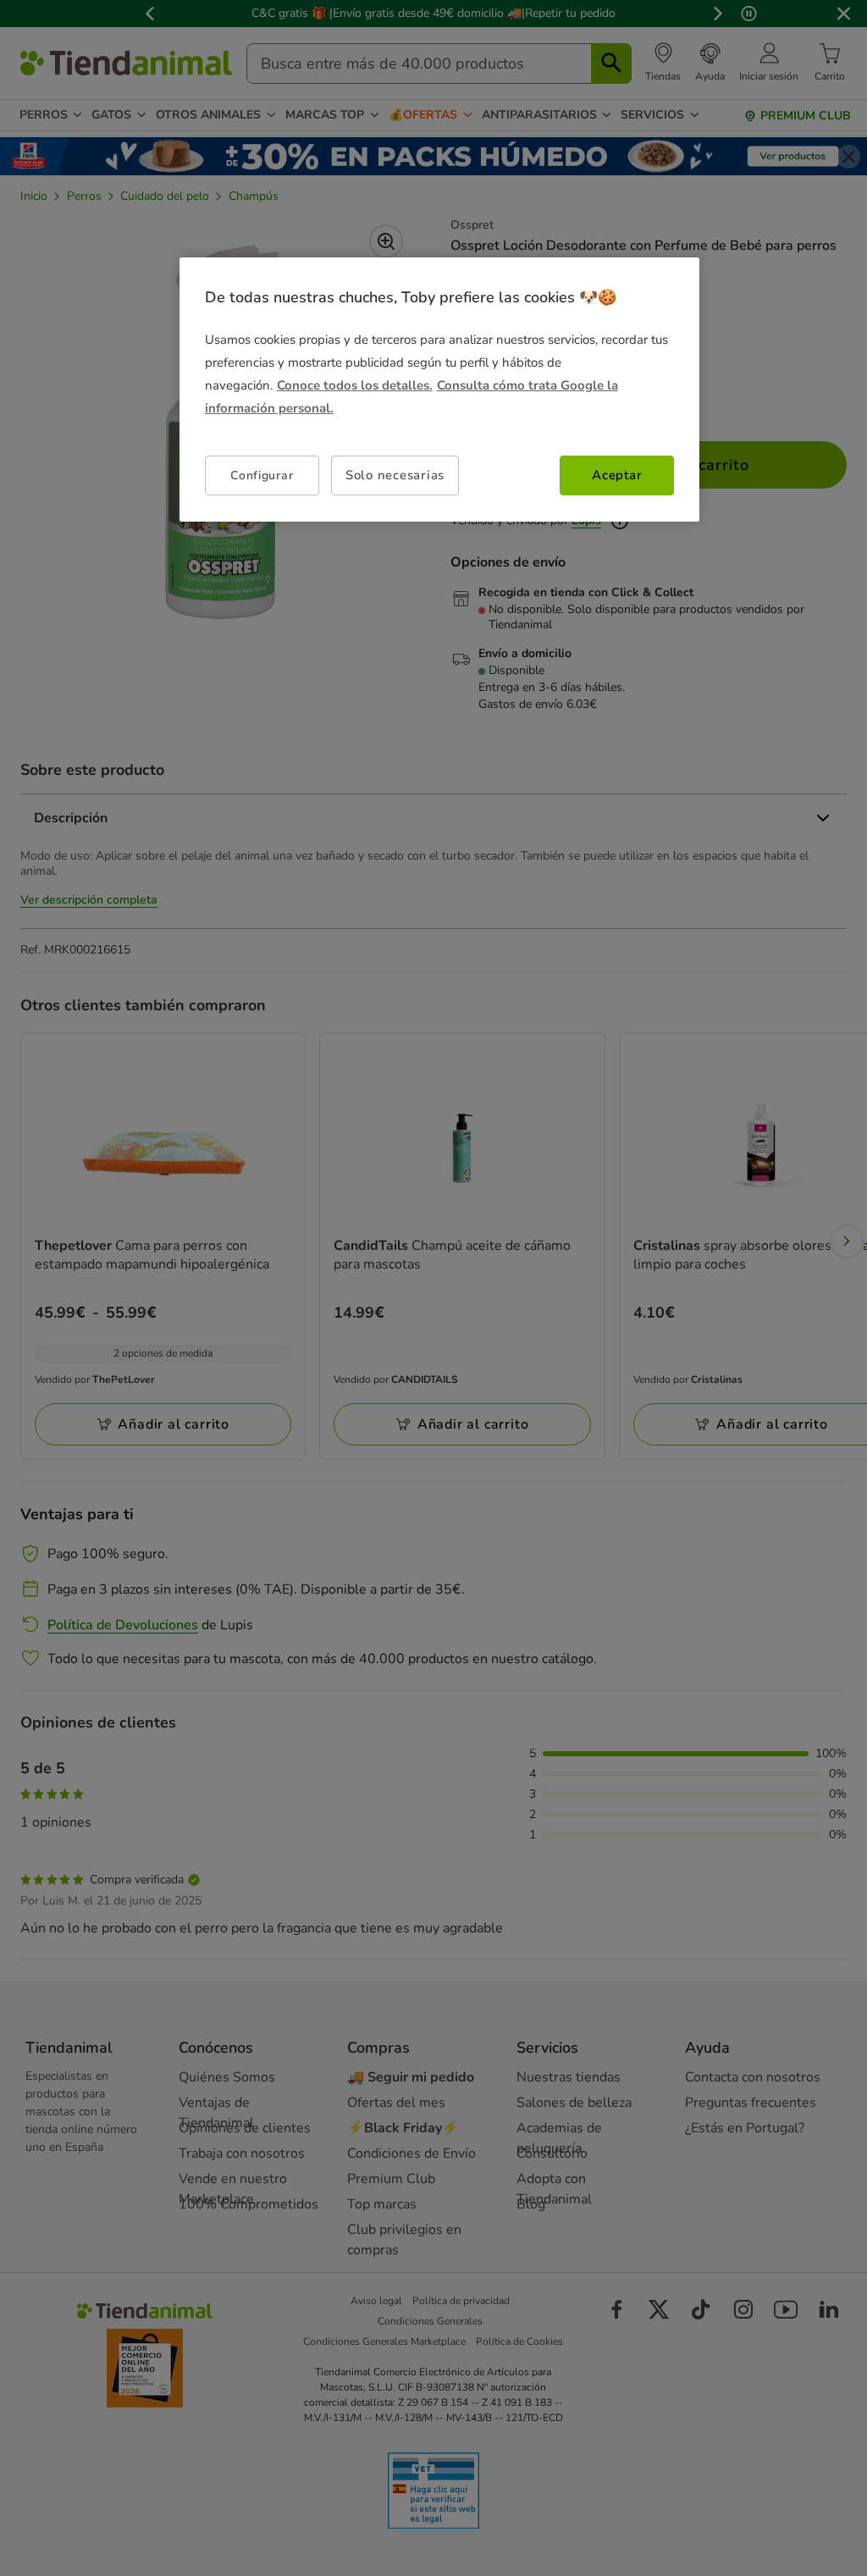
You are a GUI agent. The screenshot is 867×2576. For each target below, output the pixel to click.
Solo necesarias (395, 475)
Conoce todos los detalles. (355, 385)
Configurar (262, 475)
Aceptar (617, 475)
